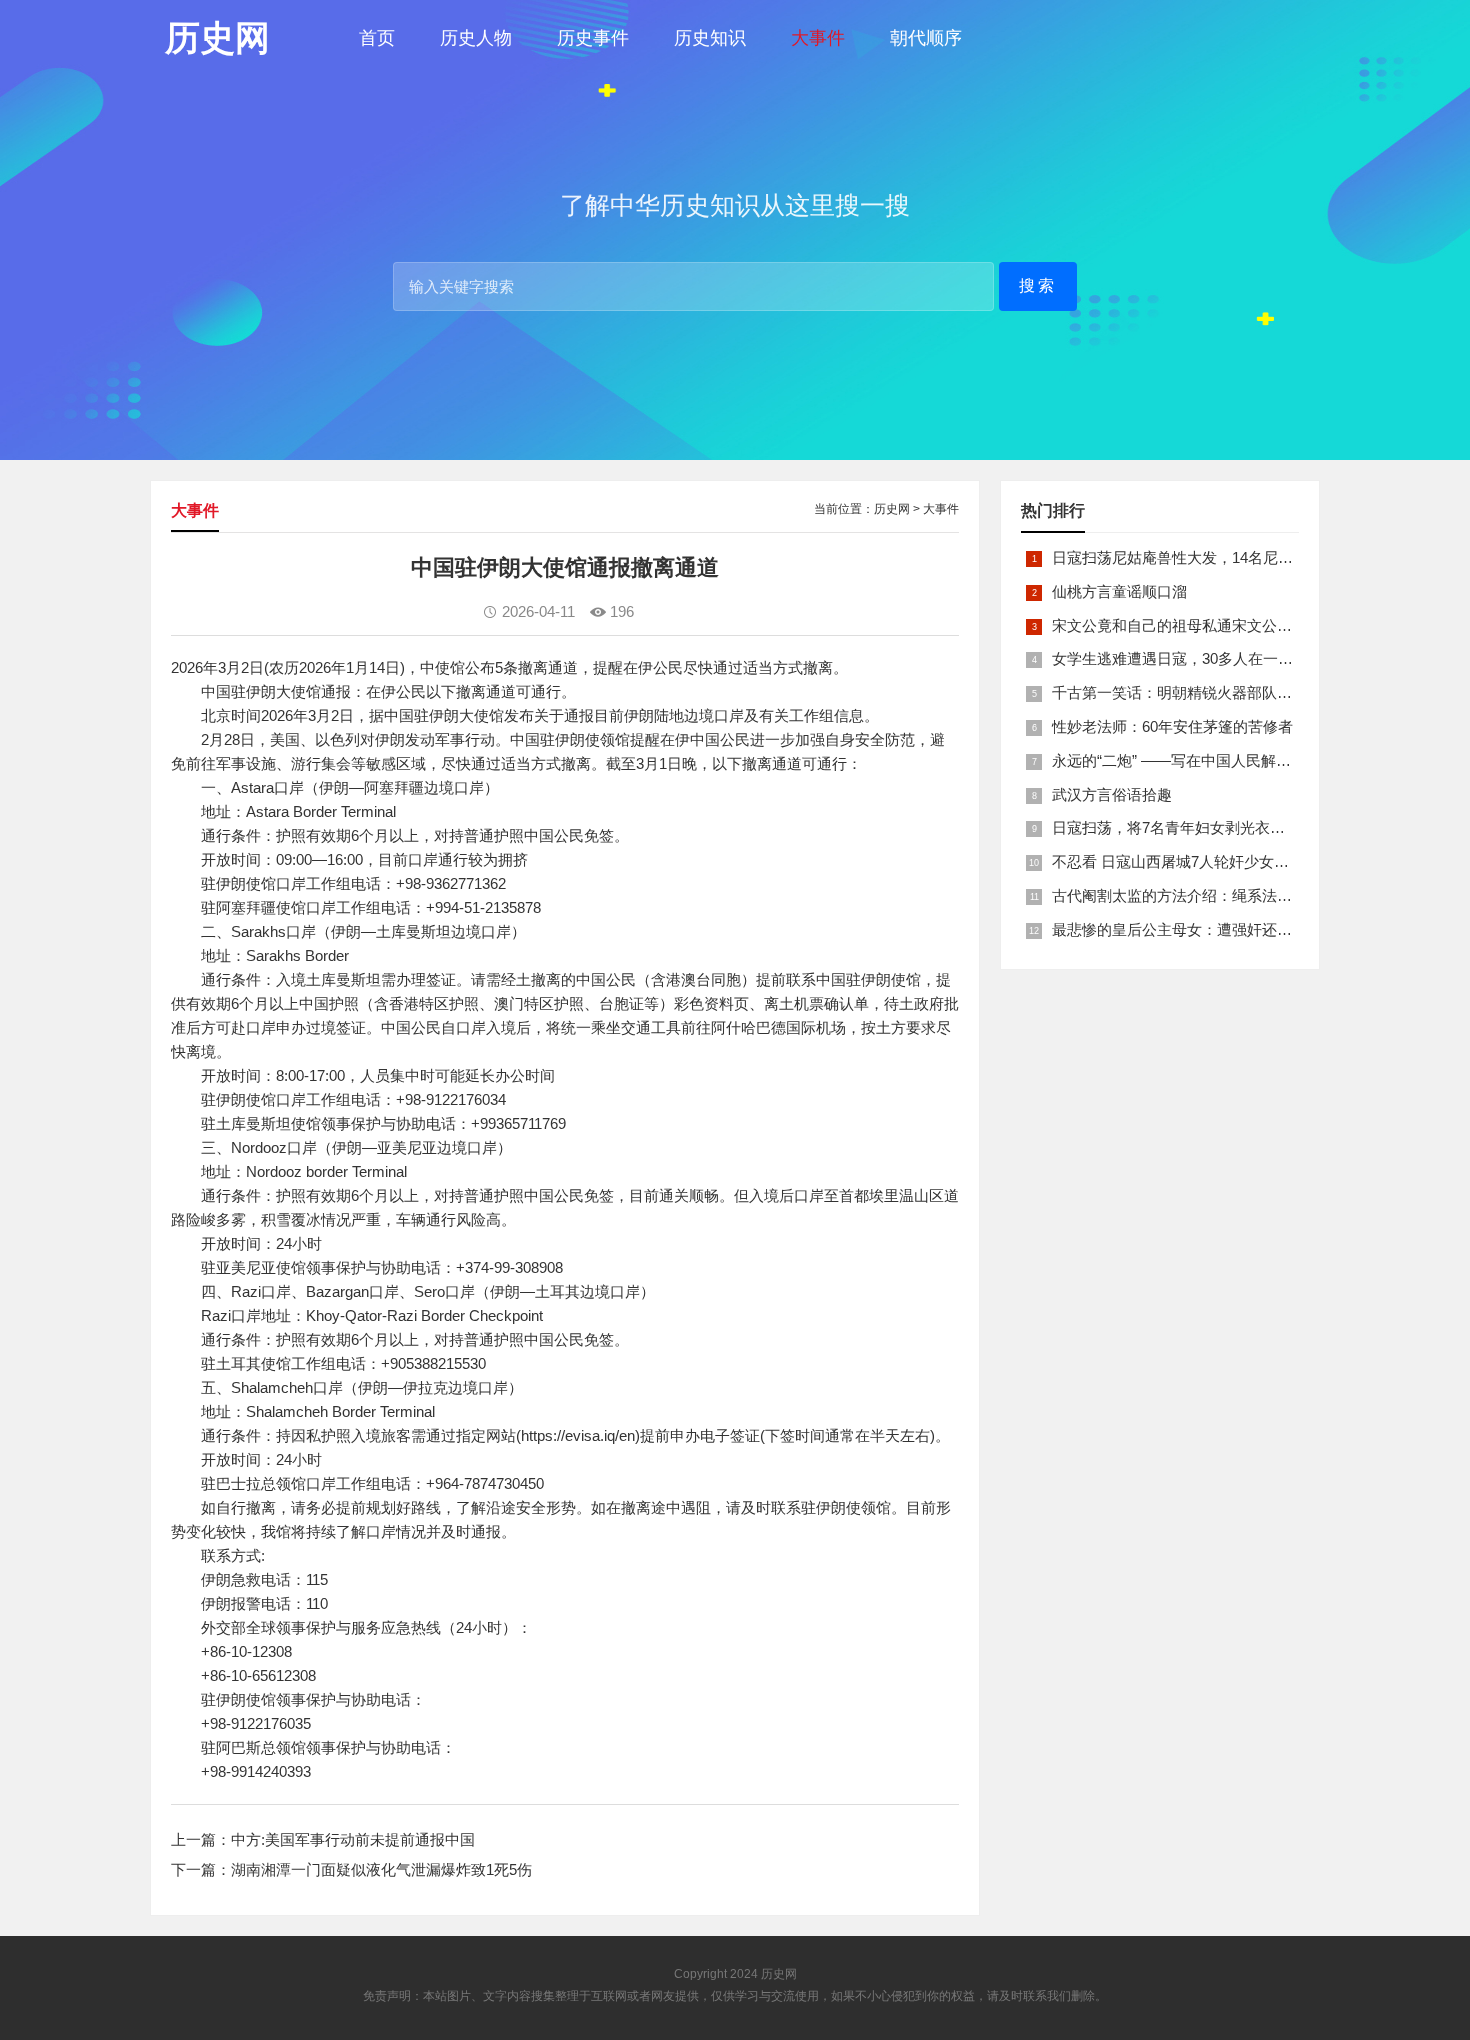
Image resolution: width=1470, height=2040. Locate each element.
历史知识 (710, 38)
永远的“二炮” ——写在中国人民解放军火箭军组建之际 (1231, 760)
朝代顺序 (926, 38)
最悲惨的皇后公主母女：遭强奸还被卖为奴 (1194, 929)
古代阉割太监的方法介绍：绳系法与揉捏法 (1194, 895)
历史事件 (593, 38)
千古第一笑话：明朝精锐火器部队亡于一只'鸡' (1205, 692)
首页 (377, 38)
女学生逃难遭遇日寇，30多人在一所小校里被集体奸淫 (1232, 658)
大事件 (818, 38)
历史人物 (476, 38)
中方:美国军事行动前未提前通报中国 (353, 1839)
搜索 (1038, 285)
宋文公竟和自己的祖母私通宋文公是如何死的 (1202, 625)
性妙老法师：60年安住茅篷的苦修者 (1172, 726)
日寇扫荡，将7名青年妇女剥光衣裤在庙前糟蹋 (1206, 827)
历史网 (892, 509)
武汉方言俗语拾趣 (1112, 794)
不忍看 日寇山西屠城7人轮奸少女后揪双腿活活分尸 (1223, 861)
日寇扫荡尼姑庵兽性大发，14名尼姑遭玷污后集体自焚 (1232, 557)
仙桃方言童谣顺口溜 (1119, 591)
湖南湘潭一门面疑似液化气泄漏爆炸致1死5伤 (381, 1869)
